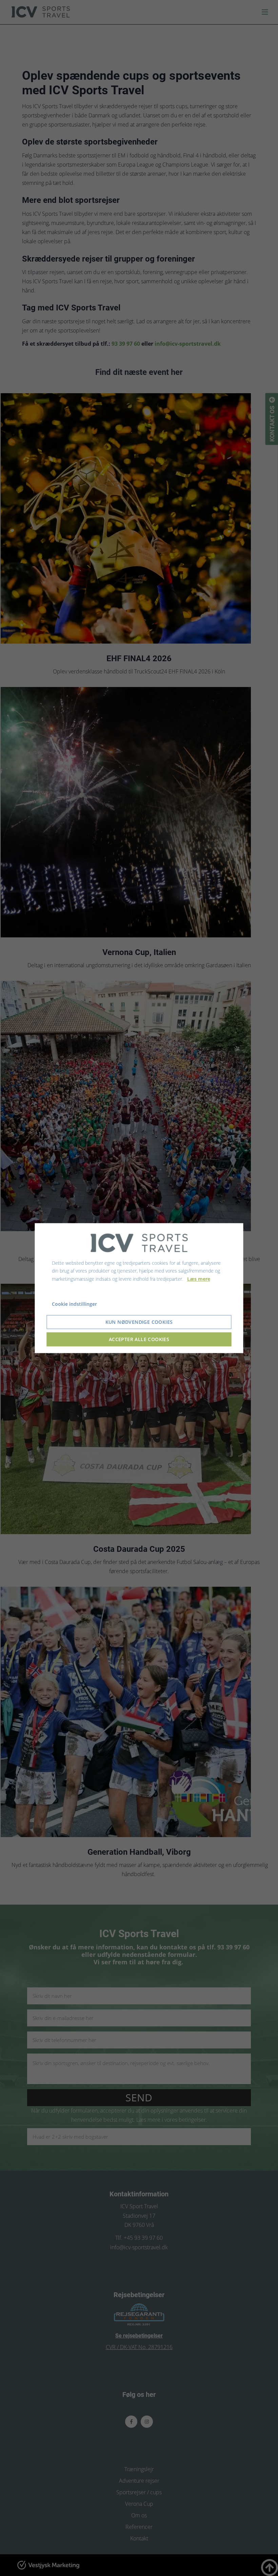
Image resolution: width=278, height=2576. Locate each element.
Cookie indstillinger (74, 1304)
